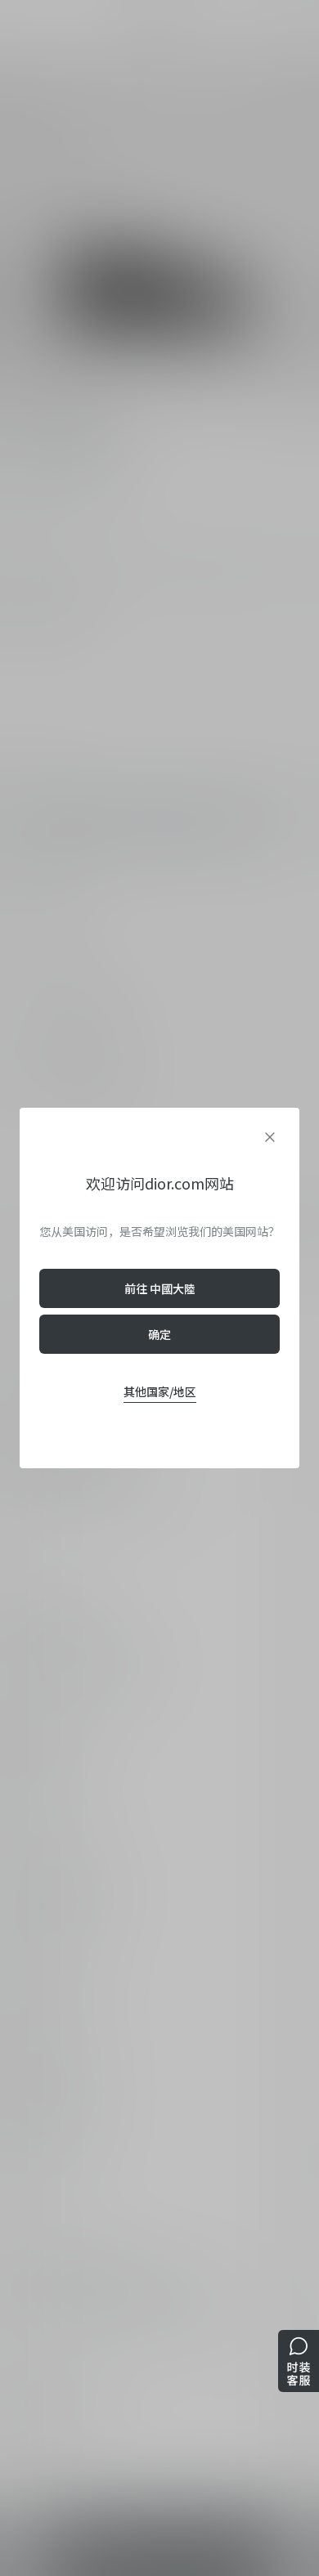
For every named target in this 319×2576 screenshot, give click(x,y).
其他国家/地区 (160, 1391)
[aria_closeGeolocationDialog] (270, 1137)
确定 (159, 1334)
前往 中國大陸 (160, 1288)
